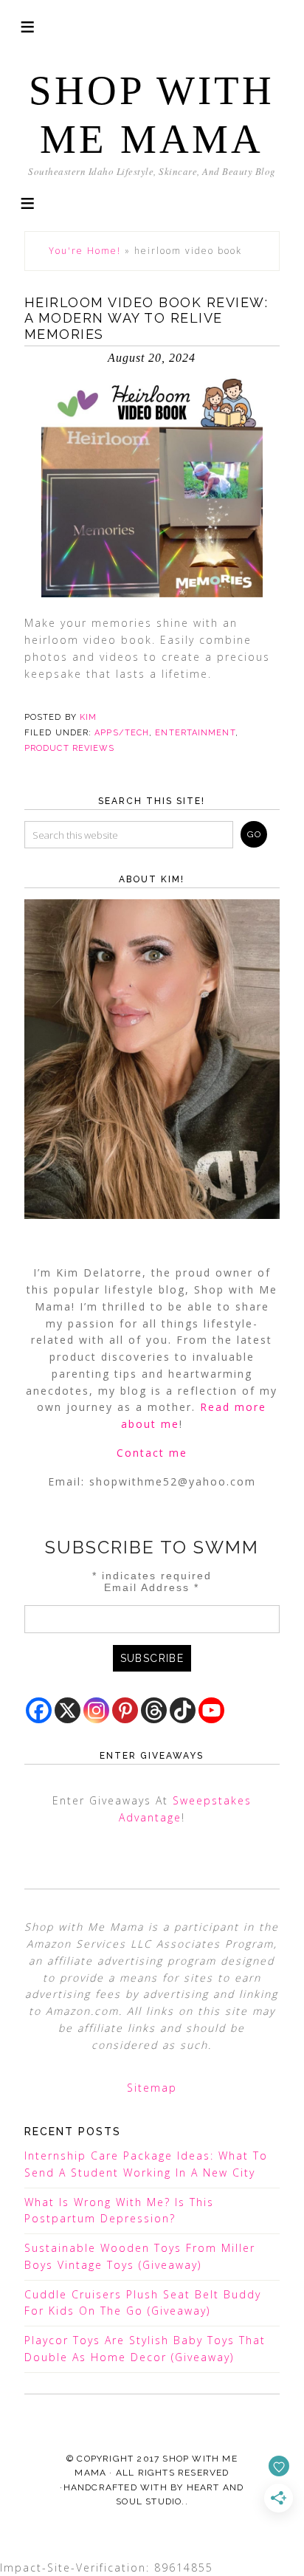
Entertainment (195, 733)
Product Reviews (70, 748)
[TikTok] (183, 1710)
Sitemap (152, 2088)
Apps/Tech (122, 733)
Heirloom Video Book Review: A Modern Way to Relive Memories (146, 318)
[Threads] (154, 1710)
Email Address (152, 1587)
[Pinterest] (125, 1710)
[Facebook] (39, 1710)
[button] (27, 202)
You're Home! (85, 251)
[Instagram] (96, 1710)
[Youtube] (211, 1710)
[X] (68, 1710)
